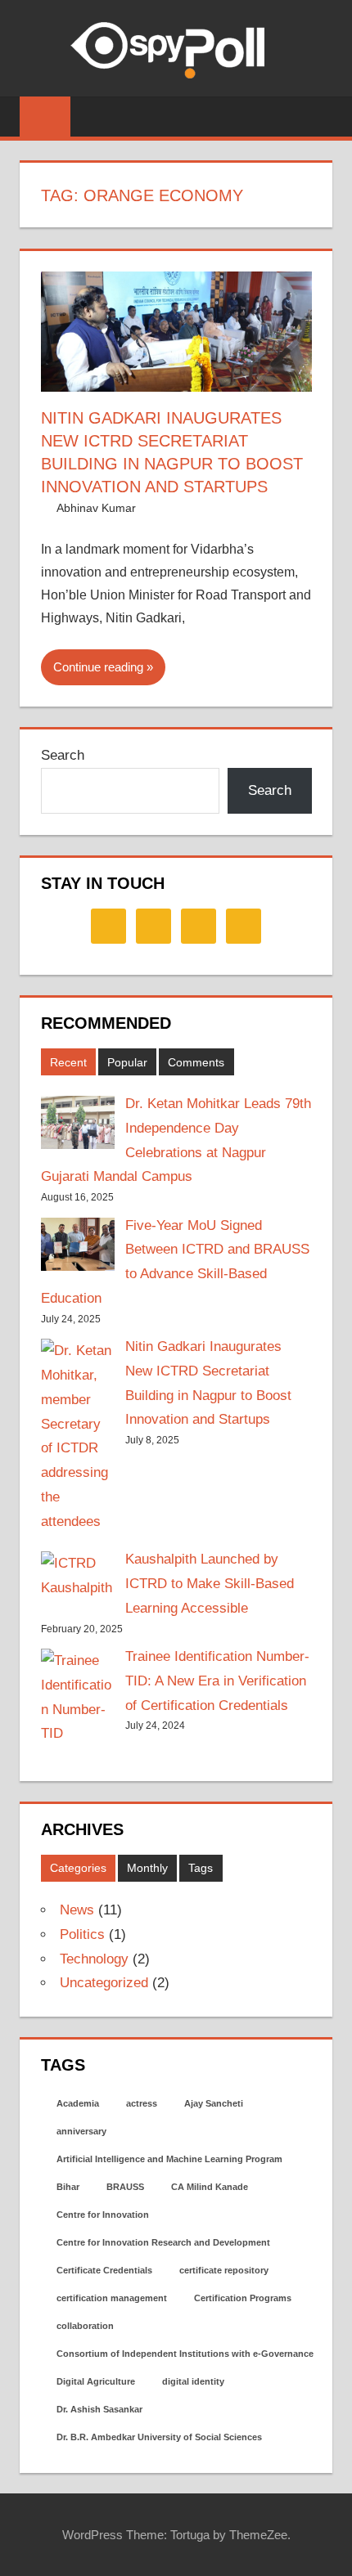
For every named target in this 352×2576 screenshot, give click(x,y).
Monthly (147, 1868)
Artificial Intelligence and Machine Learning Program (169, 2159)
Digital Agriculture (96, 2381)
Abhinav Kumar (96, 508)
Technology (94, 1959)
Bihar (68, 2187)
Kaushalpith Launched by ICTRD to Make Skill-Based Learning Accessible (210, 1584)
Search (63, 755)
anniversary (81, 2131)
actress (142, 2103)
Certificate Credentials (104, 2270)
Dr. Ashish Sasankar (99, 2409)
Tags (201, 1868)
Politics (82, 1934)
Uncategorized (104, 1983)
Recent (68, 1062)
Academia (78, 2103)
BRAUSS (125, 2187)
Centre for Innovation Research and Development (163, 2242)
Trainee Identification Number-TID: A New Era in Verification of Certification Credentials (217, 1681)
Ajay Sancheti (214, 2103)
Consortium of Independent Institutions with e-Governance (185, 2354)
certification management (112, 2298)
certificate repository (224, 2270)
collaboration (85, 2326)
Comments (196, 1062)
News (77, 1910)
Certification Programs (243, 2298)
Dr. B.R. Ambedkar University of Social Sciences (159, 2437)
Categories (78, 1868)
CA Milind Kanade (210, 2187)
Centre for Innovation (103, 2215)
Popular (127, 1062)
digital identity (193, 2381)
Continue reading (98, 667)
